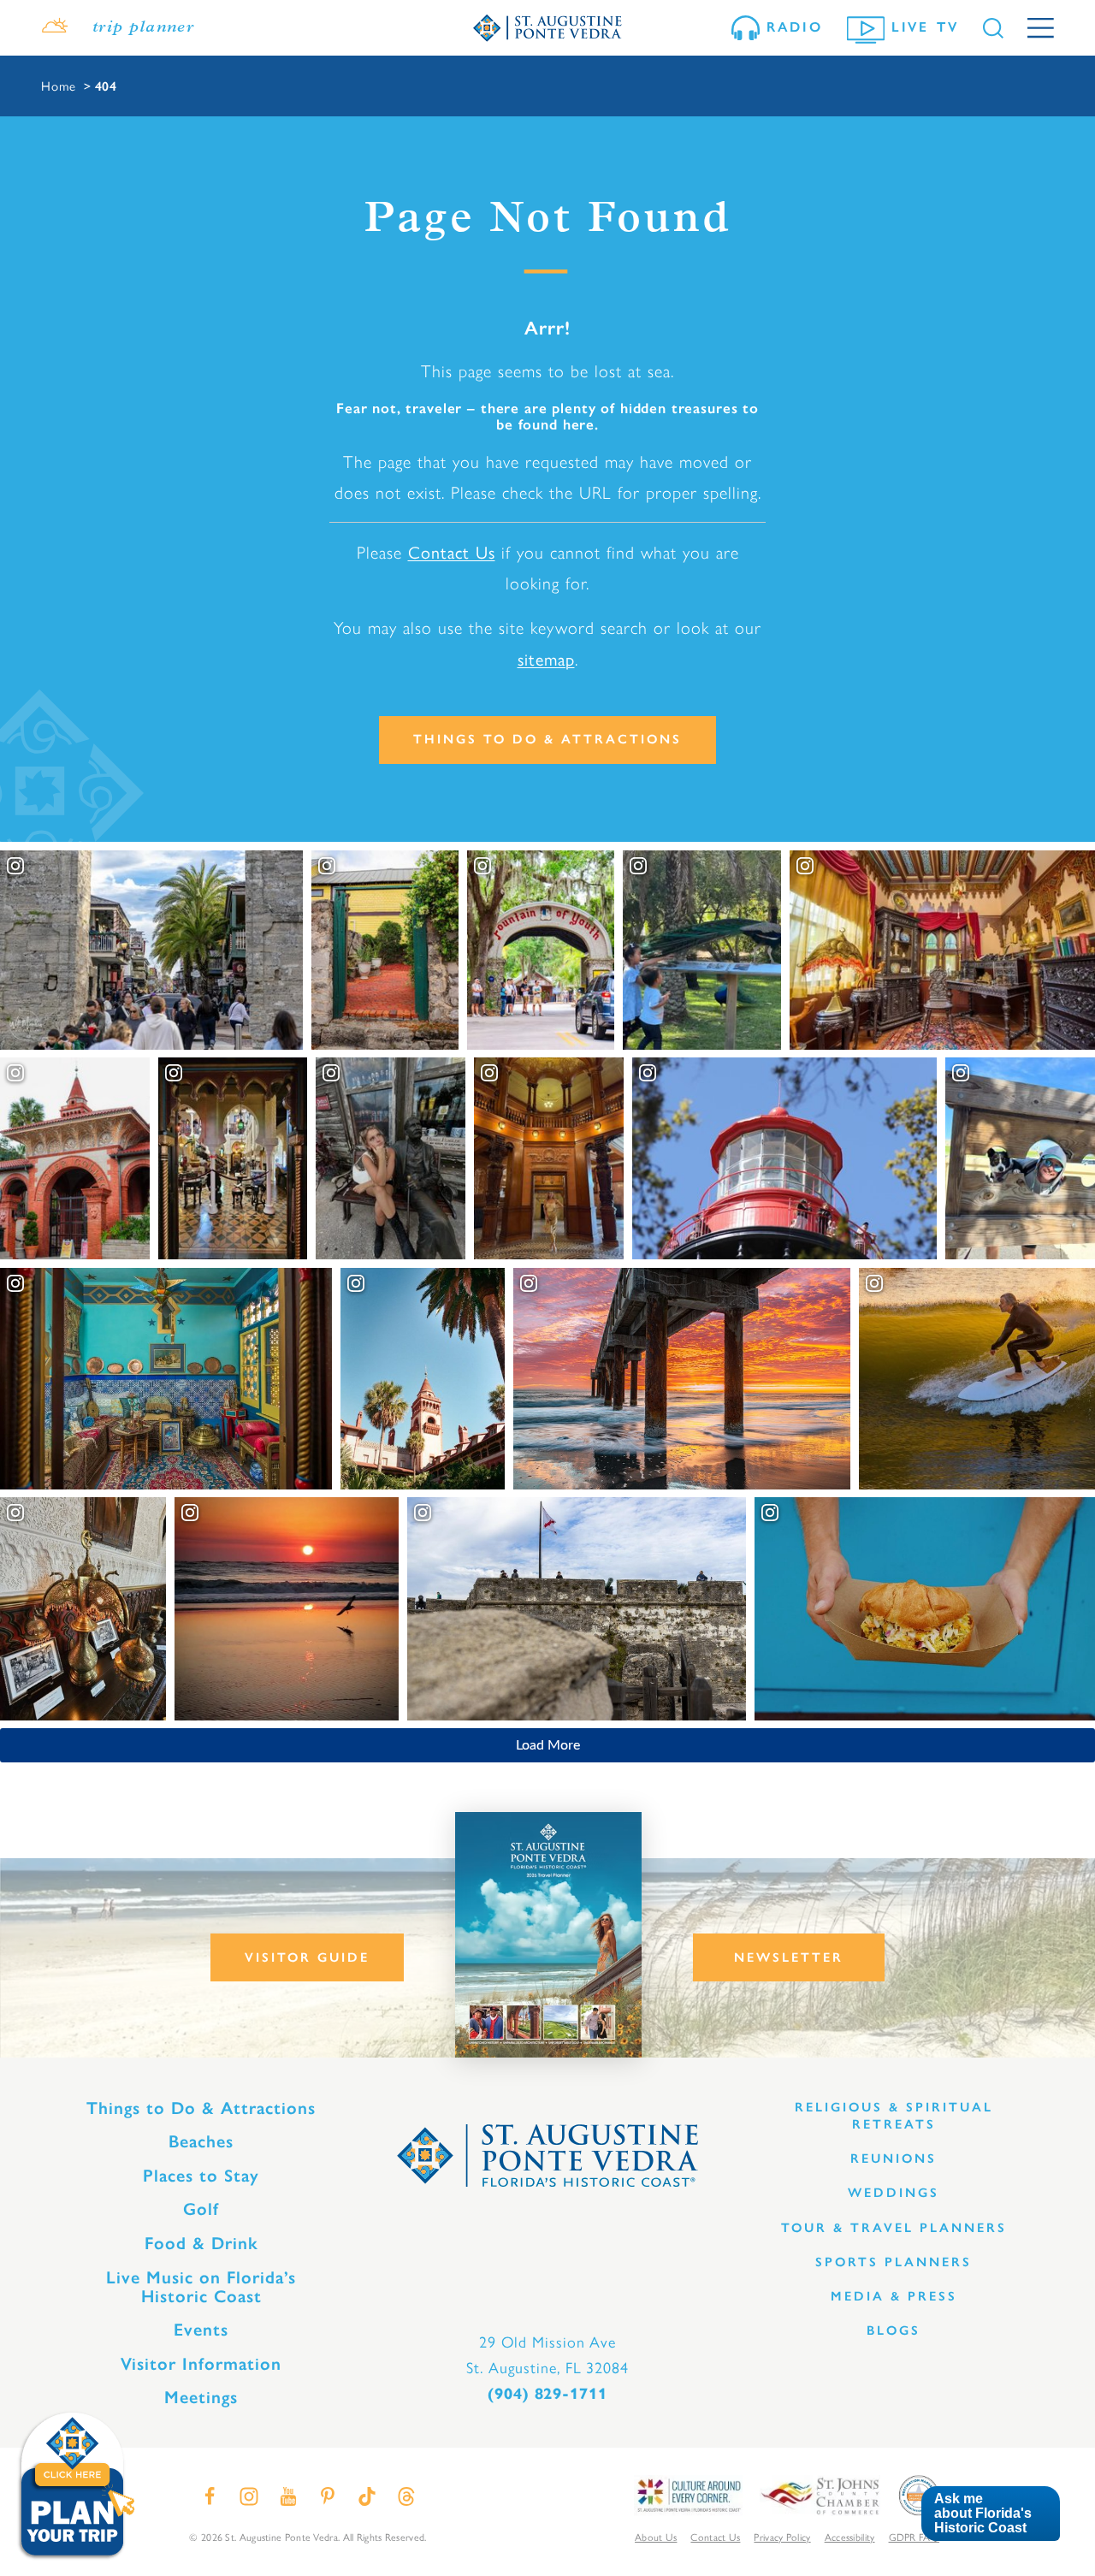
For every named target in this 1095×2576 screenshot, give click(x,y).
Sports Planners (894, 2262)
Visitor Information (201, 2364)
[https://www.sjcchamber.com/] (820, 2494)
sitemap (546, 658)
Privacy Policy (782, 2537)
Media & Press (894, 2296)
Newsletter (789, 1957)
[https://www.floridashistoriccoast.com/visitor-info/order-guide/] (548, 1935)
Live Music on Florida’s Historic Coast (201, 2287)
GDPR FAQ (914, 2537)
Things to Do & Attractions (547, 739)
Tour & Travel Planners (894, 2228)
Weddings (894, 2193)
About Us (656, 2537)
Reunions (894, 2159)
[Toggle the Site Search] (993, 28)
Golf (201, 2209)
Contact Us (452, 551)
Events (201, 2330)
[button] (990, 2514)
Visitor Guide (307, 1957)
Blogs (894, 2330)
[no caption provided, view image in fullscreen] (391, 1158)
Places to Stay (201, 2176)
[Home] (547, 27)
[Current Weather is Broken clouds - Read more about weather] (55, 28)
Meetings (201, 2397)
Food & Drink (201, 2243)
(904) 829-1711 (547, 2394)
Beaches (201, 2141)
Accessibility (850, 2537)
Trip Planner (143, 28)
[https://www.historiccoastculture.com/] (688, 2494)
